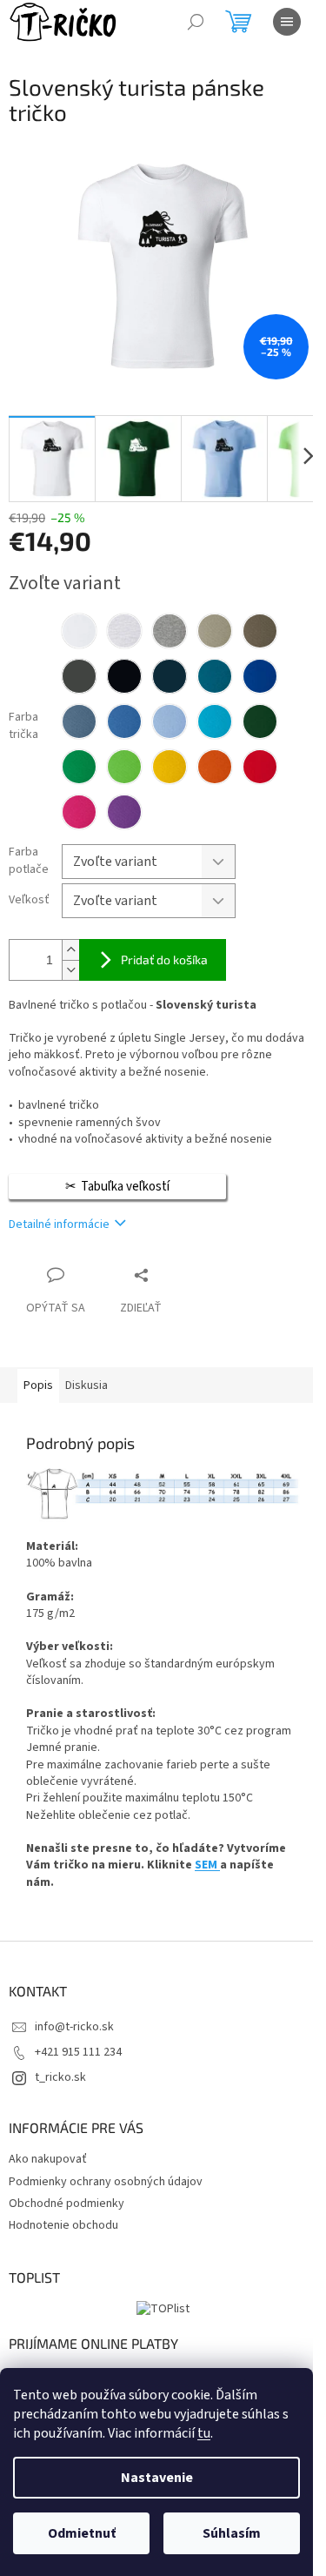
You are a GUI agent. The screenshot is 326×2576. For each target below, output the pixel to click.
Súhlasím (232, 2533)
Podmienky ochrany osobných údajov (106, 2182)
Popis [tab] (38, 1385)
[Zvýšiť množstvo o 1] (70, 950)
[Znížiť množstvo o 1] (70, 970)
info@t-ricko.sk (74, 2027)
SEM (207, 1865)
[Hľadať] (196, 22)
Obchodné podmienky (67, 2204)
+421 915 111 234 (78, 2052)
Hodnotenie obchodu (63, 2225)
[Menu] (287, 22)
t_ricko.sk (60, 2077)
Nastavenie (157, 2478)
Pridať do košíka (164, 959)
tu (204, 2433)
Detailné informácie (59, 1224)
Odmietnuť (82, 2533)
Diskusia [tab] (86, 1385)
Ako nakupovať (48, 2159)
